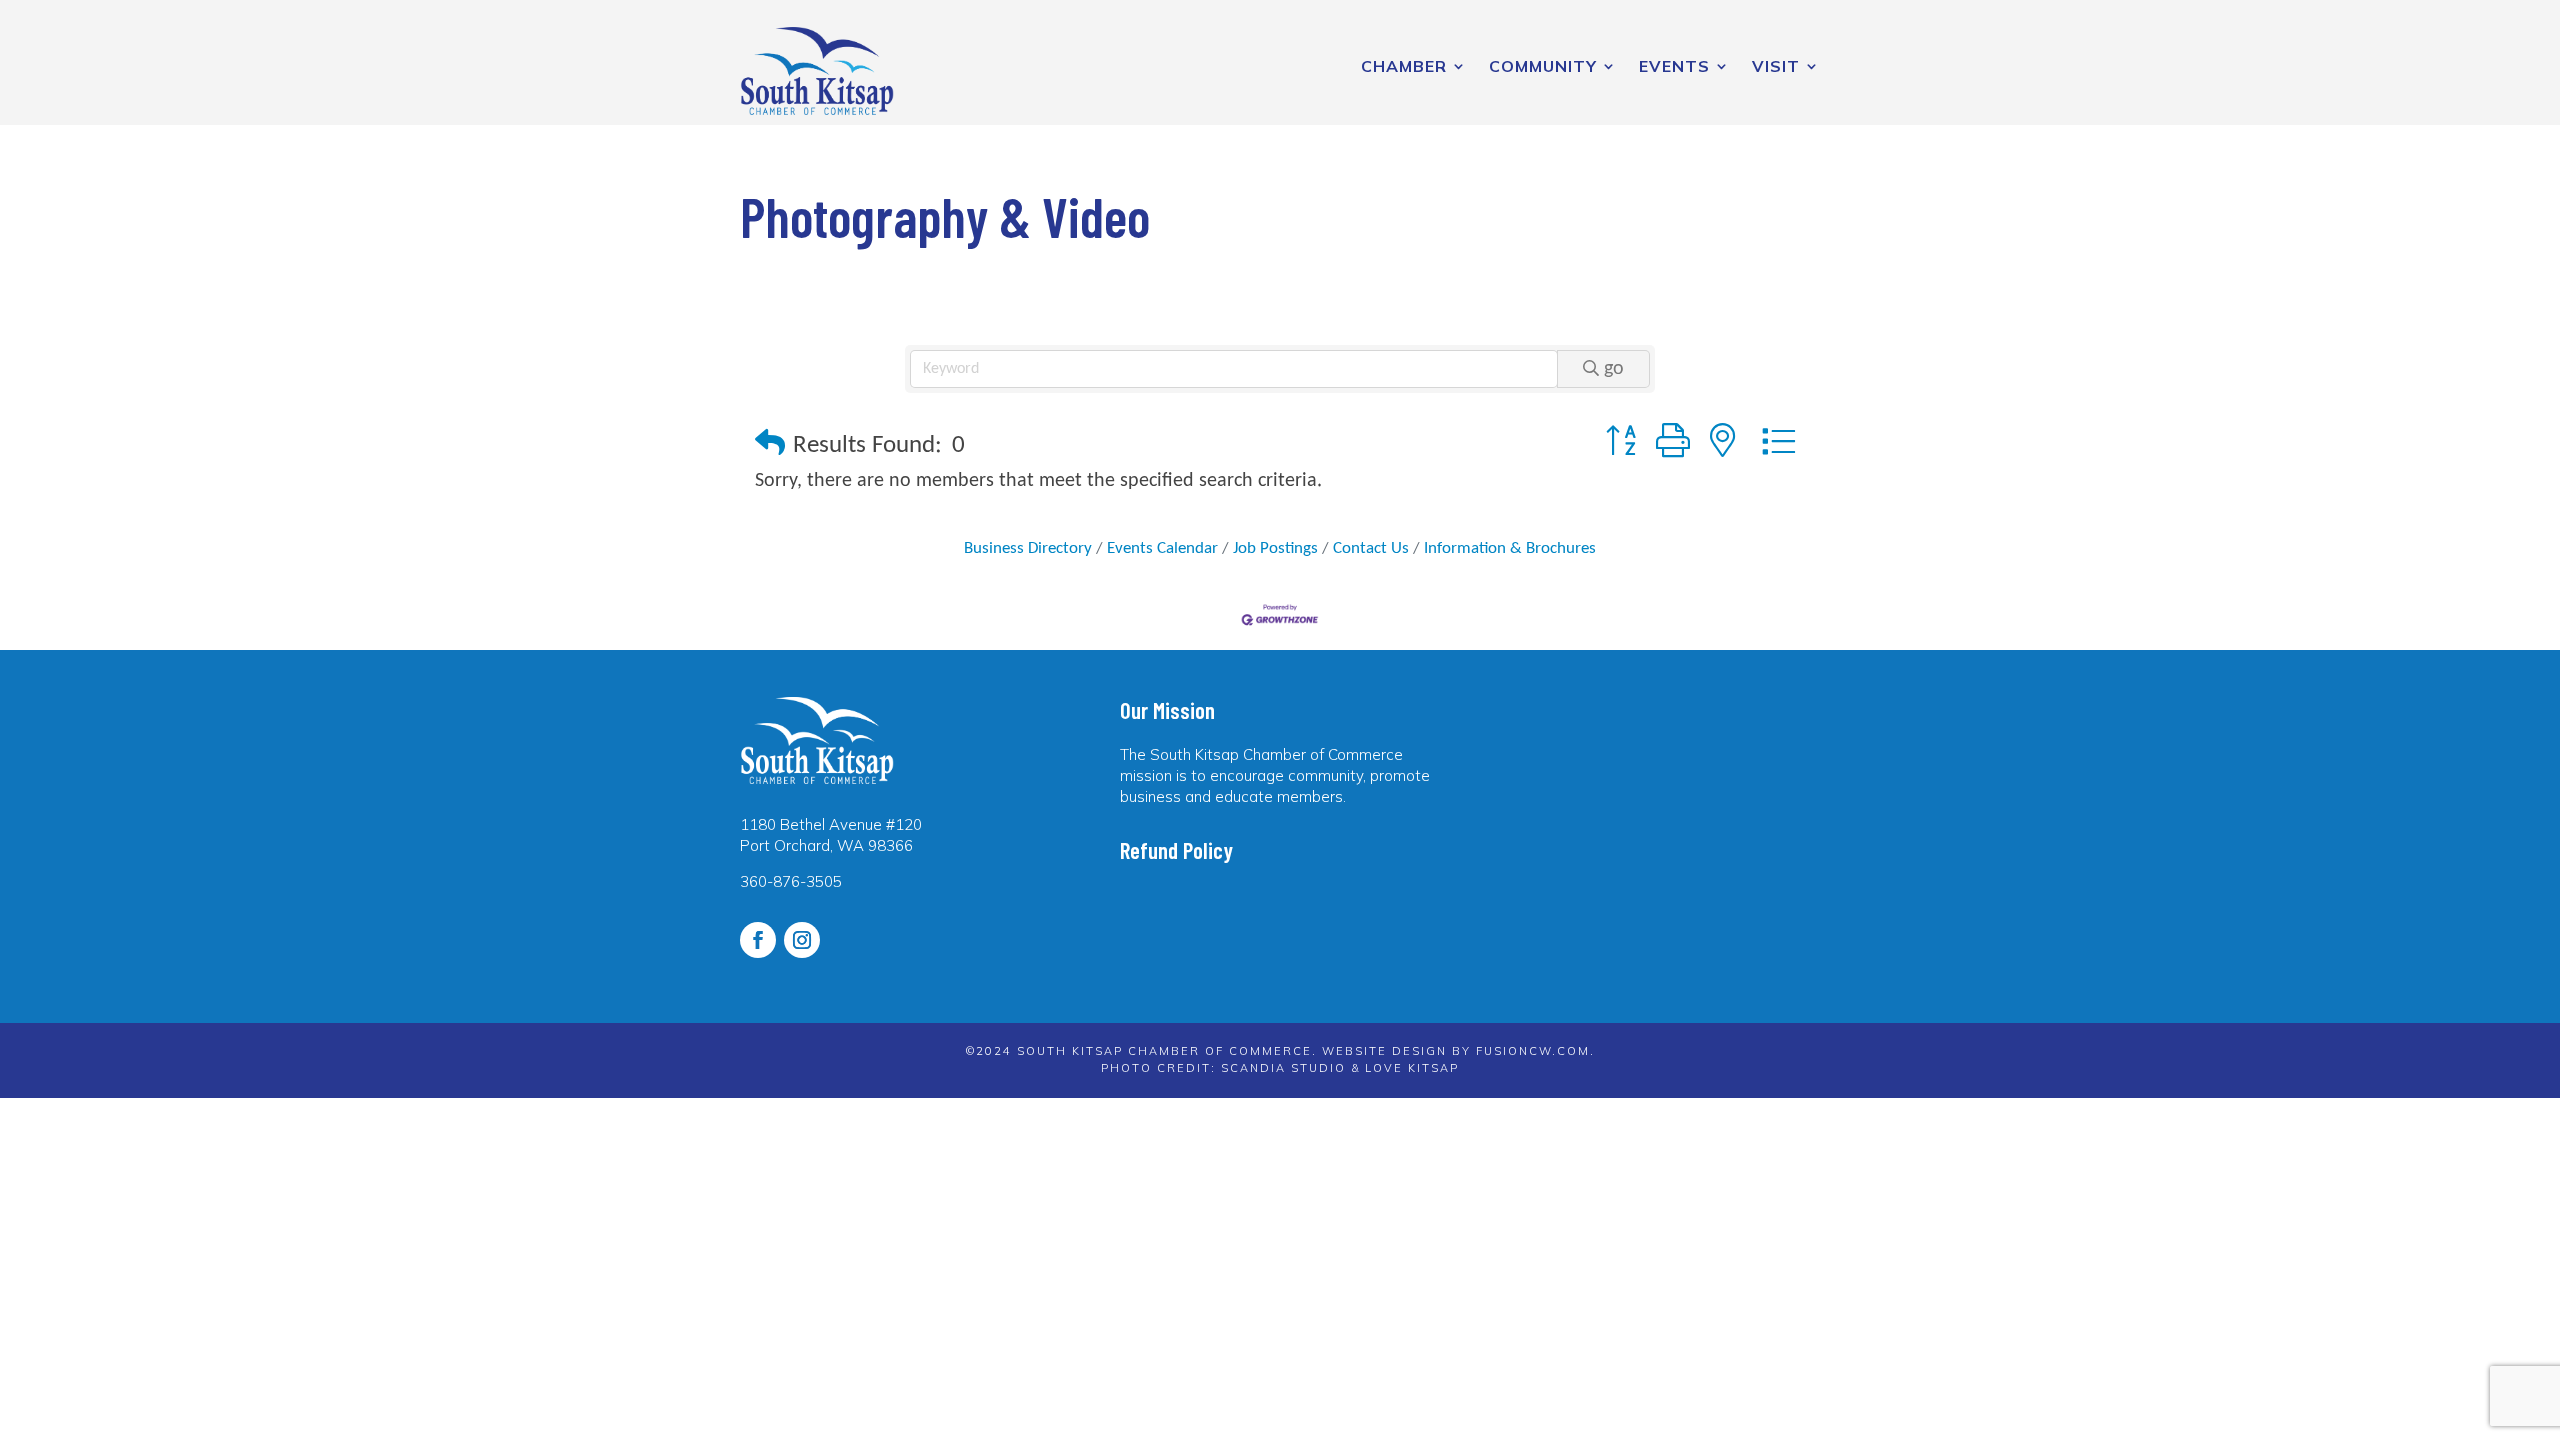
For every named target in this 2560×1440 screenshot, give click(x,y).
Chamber (1404, 66)
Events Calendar (1162, 548)
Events (1674, 66)
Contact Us (1371, 548)
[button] (770, 445)
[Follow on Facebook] (758, 940)
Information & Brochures (1510, 548)
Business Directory (1028, 548)
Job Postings (1275, 548)
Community (1543, 66)
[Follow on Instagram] (802, 940)
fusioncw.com (1533, 1051)
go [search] (1614, 369)
